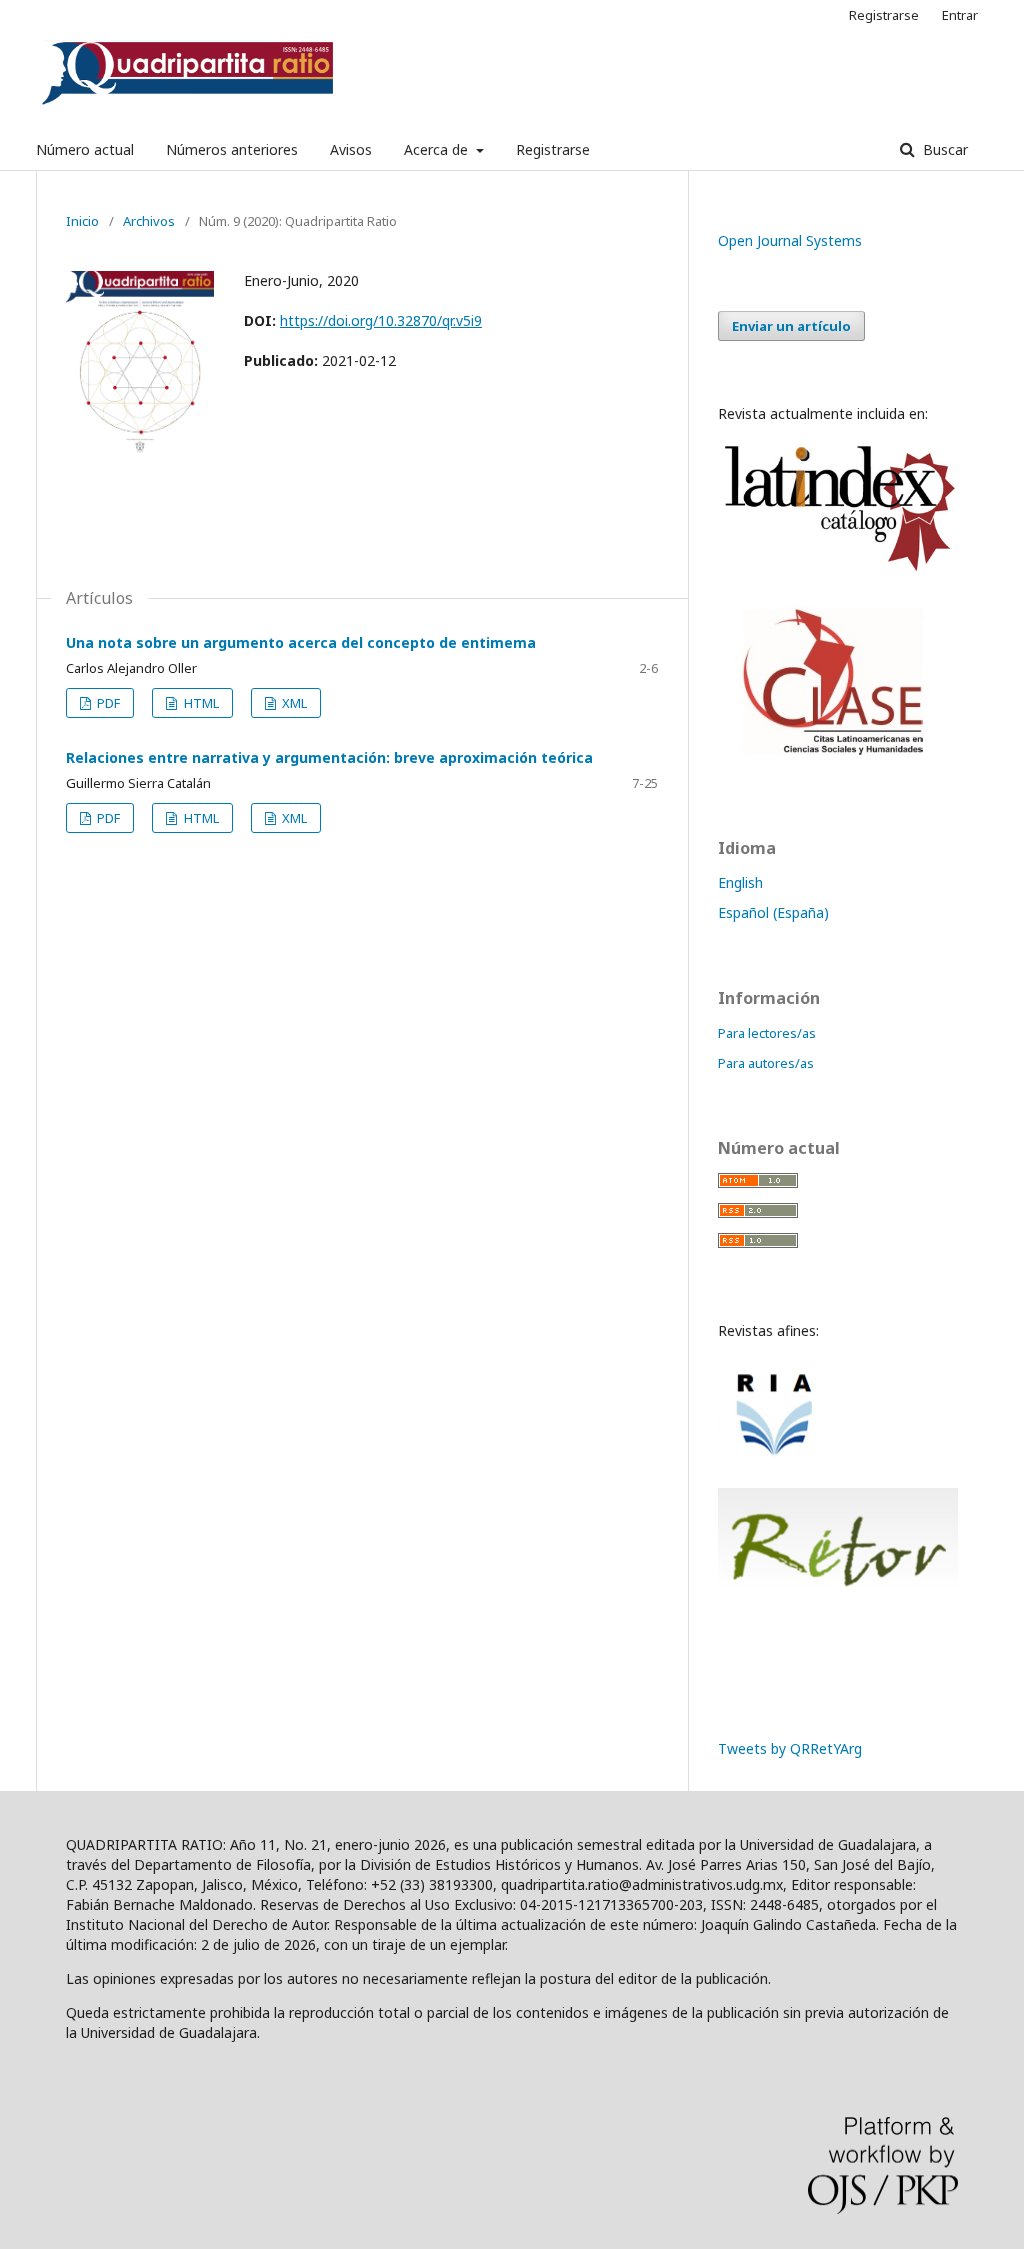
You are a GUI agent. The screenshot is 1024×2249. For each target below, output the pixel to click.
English (740, 882)
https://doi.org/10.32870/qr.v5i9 (381, 320)
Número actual (85, 149)
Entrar (960, 15)
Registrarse (553, 149)
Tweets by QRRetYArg (790, 1748)
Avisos (351, 149)
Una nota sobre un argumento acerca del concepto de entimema (301, 642)
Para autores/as (766, 1063)
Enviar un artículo (791, 326)
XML (293, 703)
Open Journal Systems (790, 240)
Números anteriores (232, 149)
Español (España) (773, 912)
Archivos (149, 221)
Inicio (82, 221)
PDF (107, 703)
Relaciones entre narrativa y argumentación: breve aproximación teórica (329, 757)
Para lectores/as (767, 1033)
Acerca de (438, 149)
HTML (200, 703)
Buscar (943, 149)
